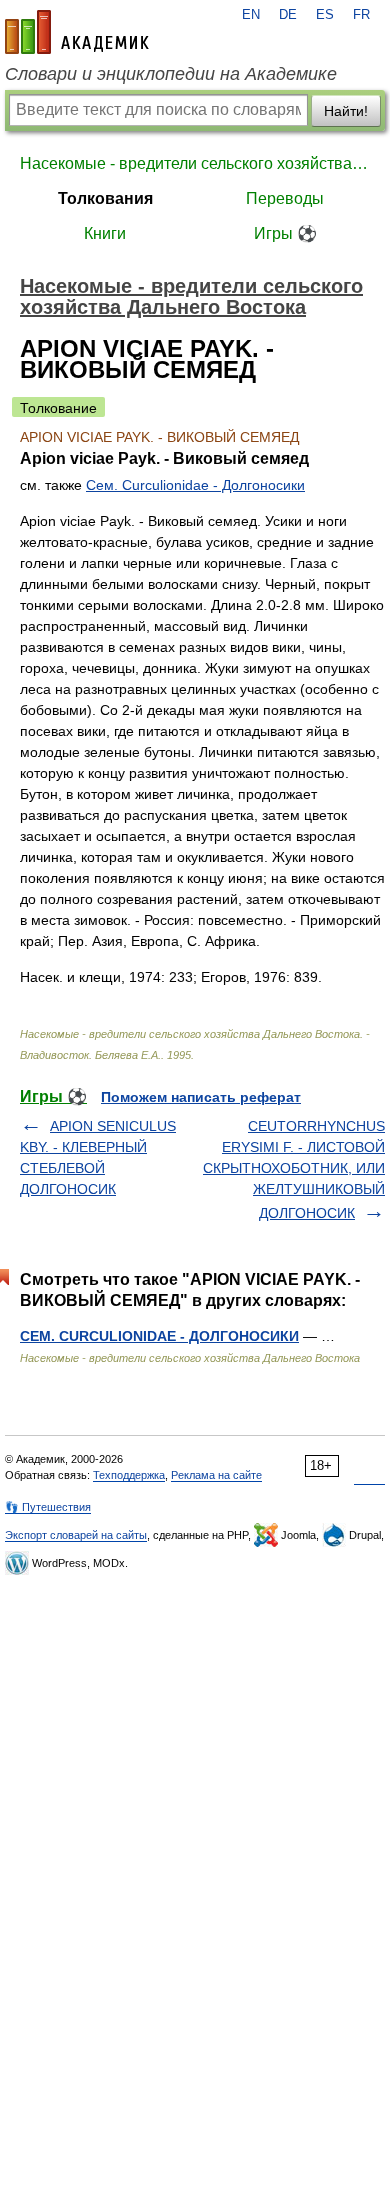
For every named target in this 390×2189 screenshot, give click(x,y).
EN (251, 15)
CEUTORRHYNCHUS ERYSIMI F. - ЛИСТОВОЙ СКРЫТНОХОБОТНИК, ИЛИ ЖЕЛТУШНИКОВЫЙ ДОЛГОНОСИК (294, 1169)
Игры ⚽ (285, 233)
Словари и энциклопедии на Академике (171, 74)
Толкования (105, 198)
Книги (105, 233)
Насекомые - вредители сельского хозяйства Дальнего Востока (195, 163)
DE (288, 15)
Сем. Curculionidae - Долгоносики (195, 485)
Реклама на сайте (216, 1475)
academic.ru (77, 32)
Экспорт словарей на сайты (76, 1535)
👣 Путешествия (48, 1507)
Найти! (346, 111)
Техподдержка (129, 1475)
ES (325, 15)
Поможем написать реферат (201, 1097)
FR (361, 15)
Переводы (285, 198)
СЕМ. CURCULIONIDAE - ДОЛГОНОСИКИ (159, 1336)
